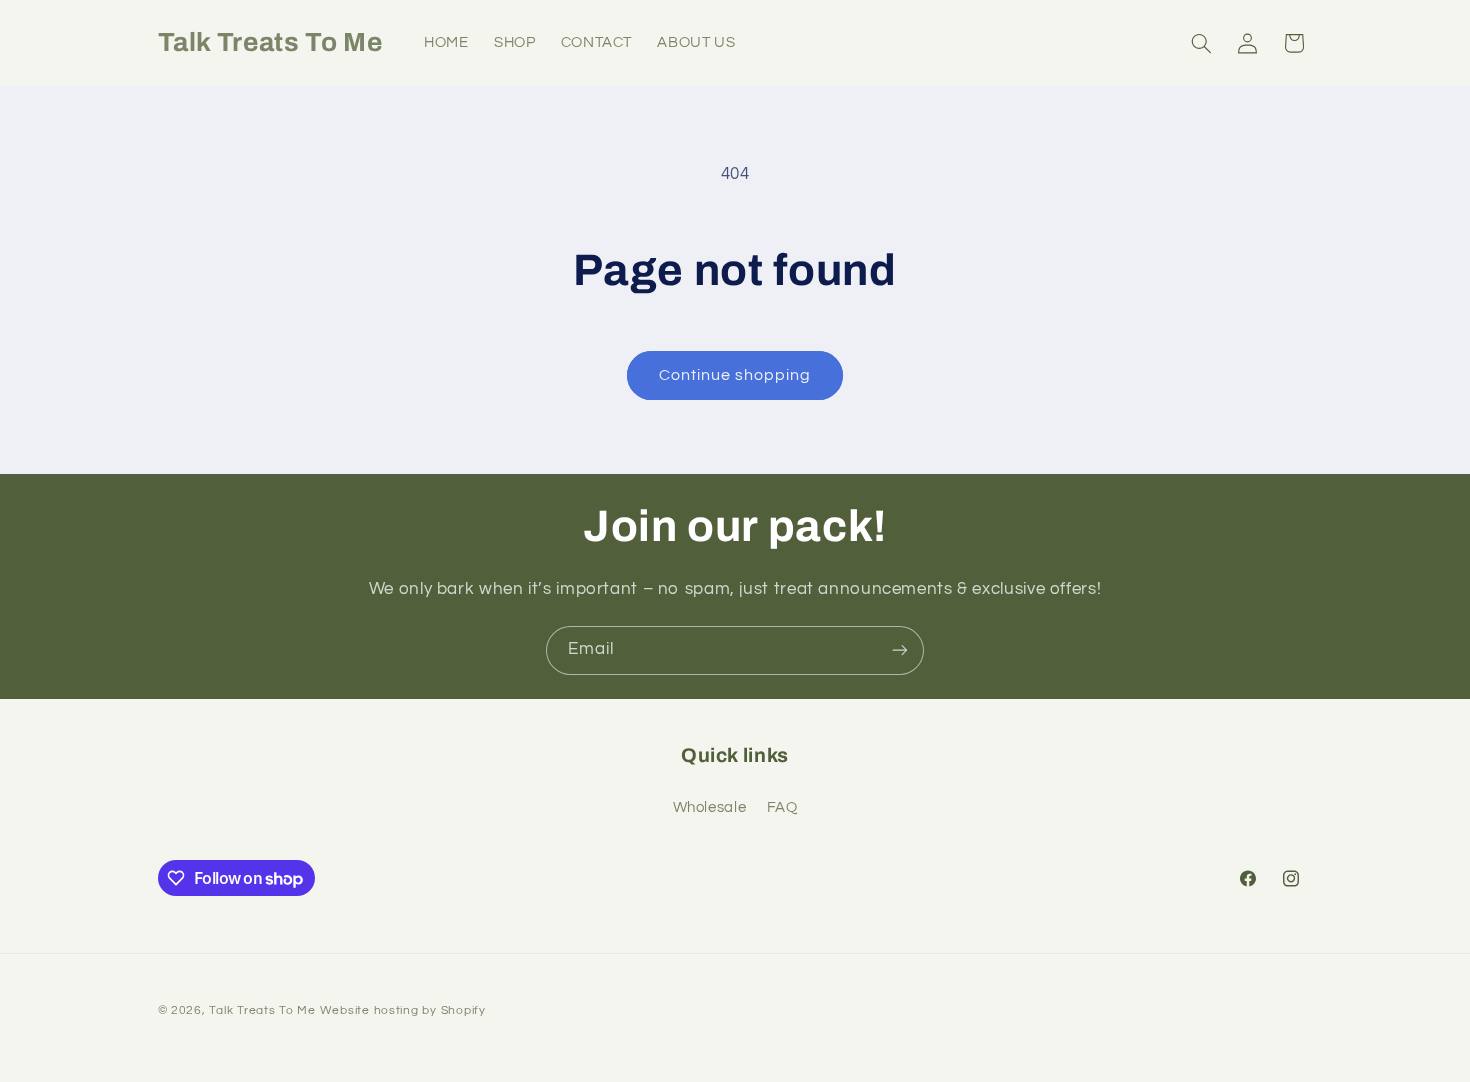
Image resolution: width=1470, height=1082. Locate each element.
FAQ (782, 807)
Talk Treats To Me (262, 1010)
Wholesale (710, 807)
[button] (1201, 43)
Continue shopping (735, 375)
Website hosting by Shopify (403, 1010)
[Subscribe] (900, 650)
